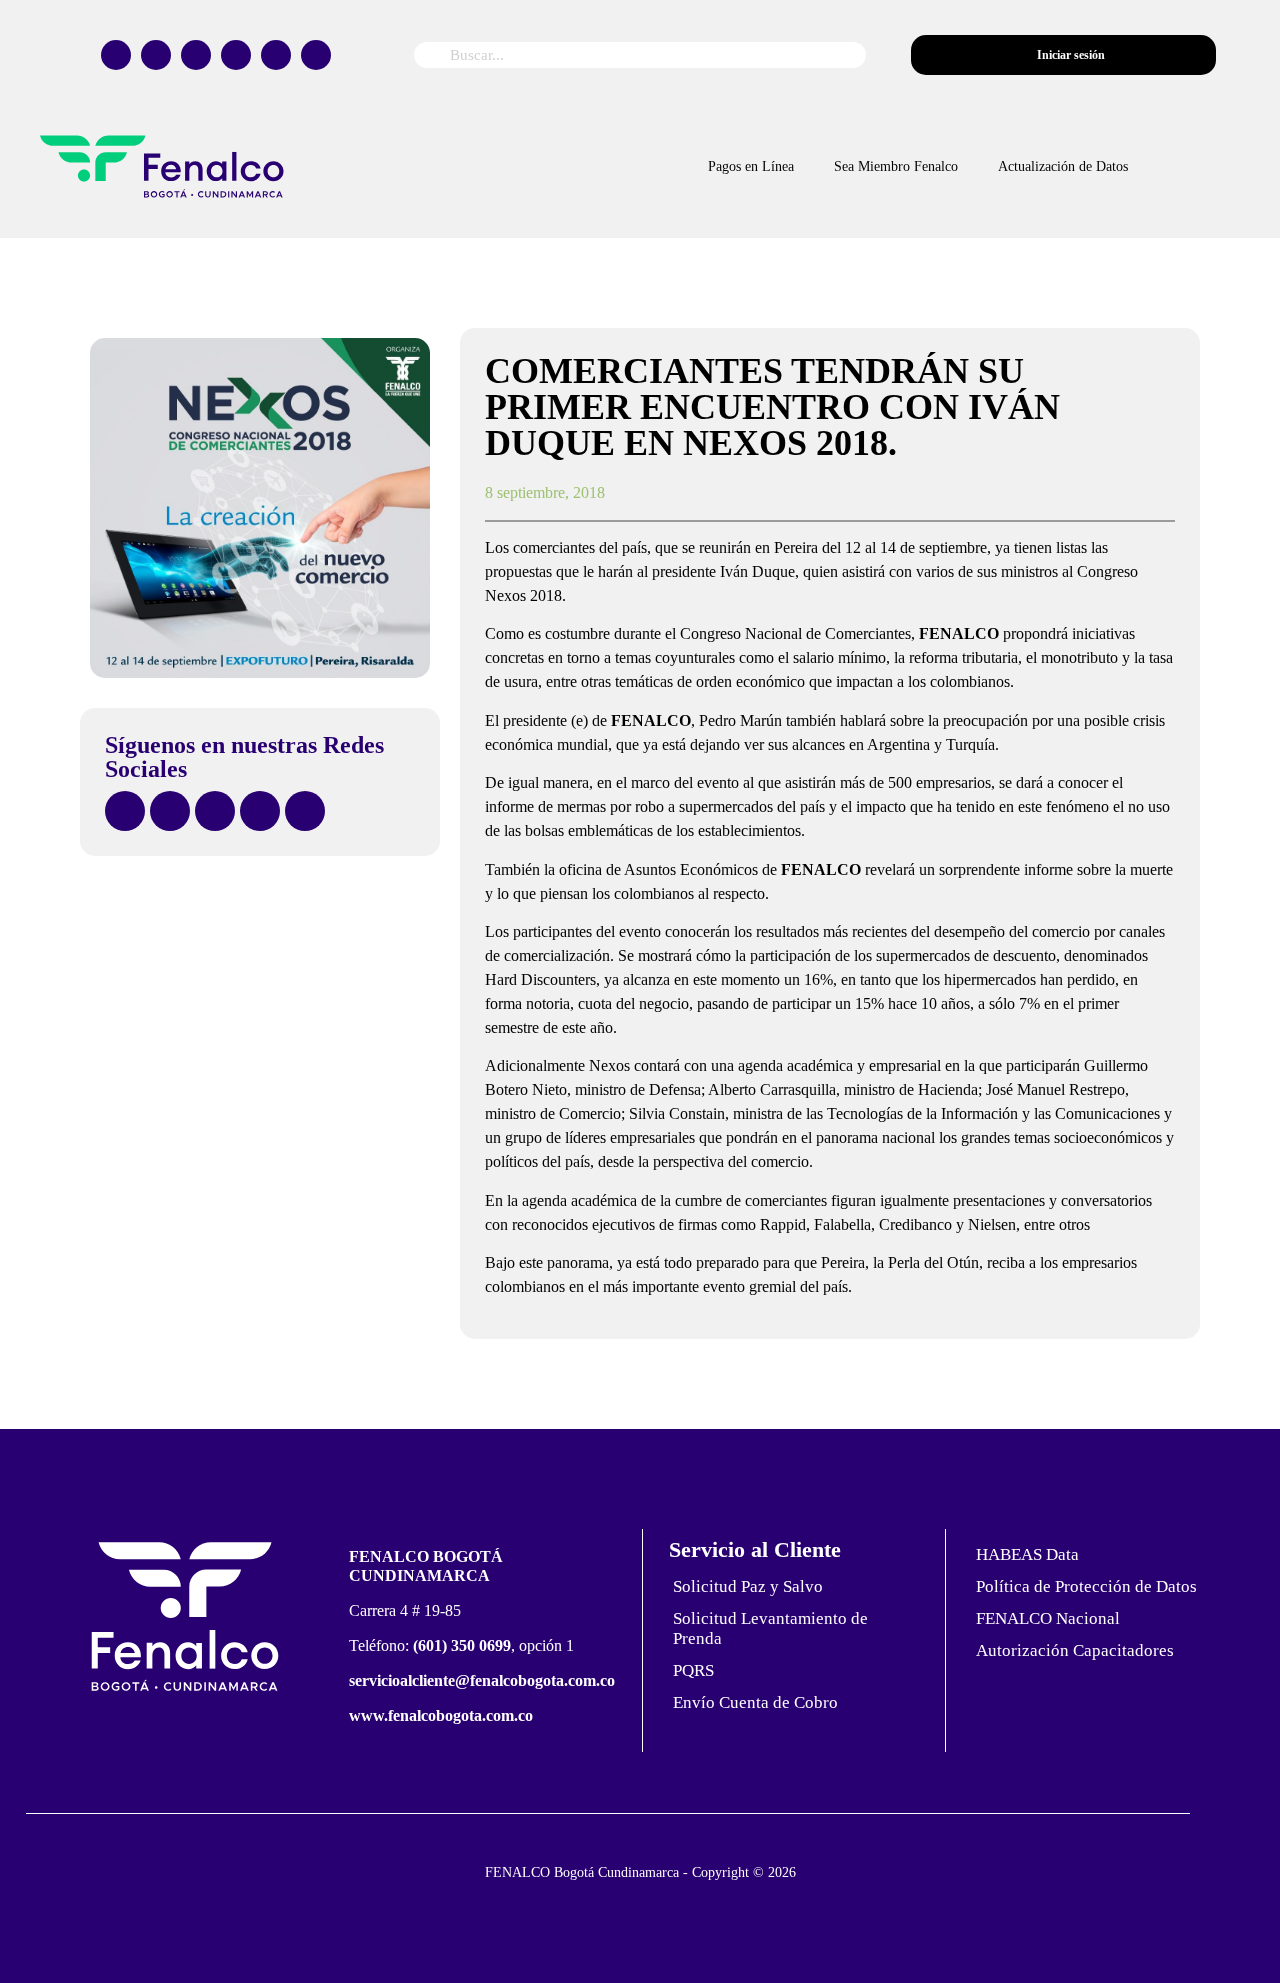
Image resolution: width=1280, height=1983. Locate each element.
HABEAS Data (1027, 1554)
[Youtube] (276, 55)
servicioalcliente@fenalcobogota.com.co (482, 1680)
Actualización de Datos (1063, 166)
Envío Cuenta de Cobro (755, 1702)
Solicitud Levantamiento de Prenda (770, 1628)
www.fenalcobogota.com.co (441, 1715)
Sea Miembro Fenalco (896, 166)
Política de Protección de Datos (1086, 1586)
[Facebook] (116, 55)
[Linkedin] (316, 55)
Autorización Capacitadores (1075, 1650)
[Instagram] (196, 55)
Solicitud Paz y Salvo (748, 1586)
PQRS (693, 1670)
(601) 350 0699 (462, 1645)
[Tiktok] (236, 55)
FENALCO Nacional (1048, 1618)
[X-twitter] (156, 55)
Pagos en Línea (751, 166)
